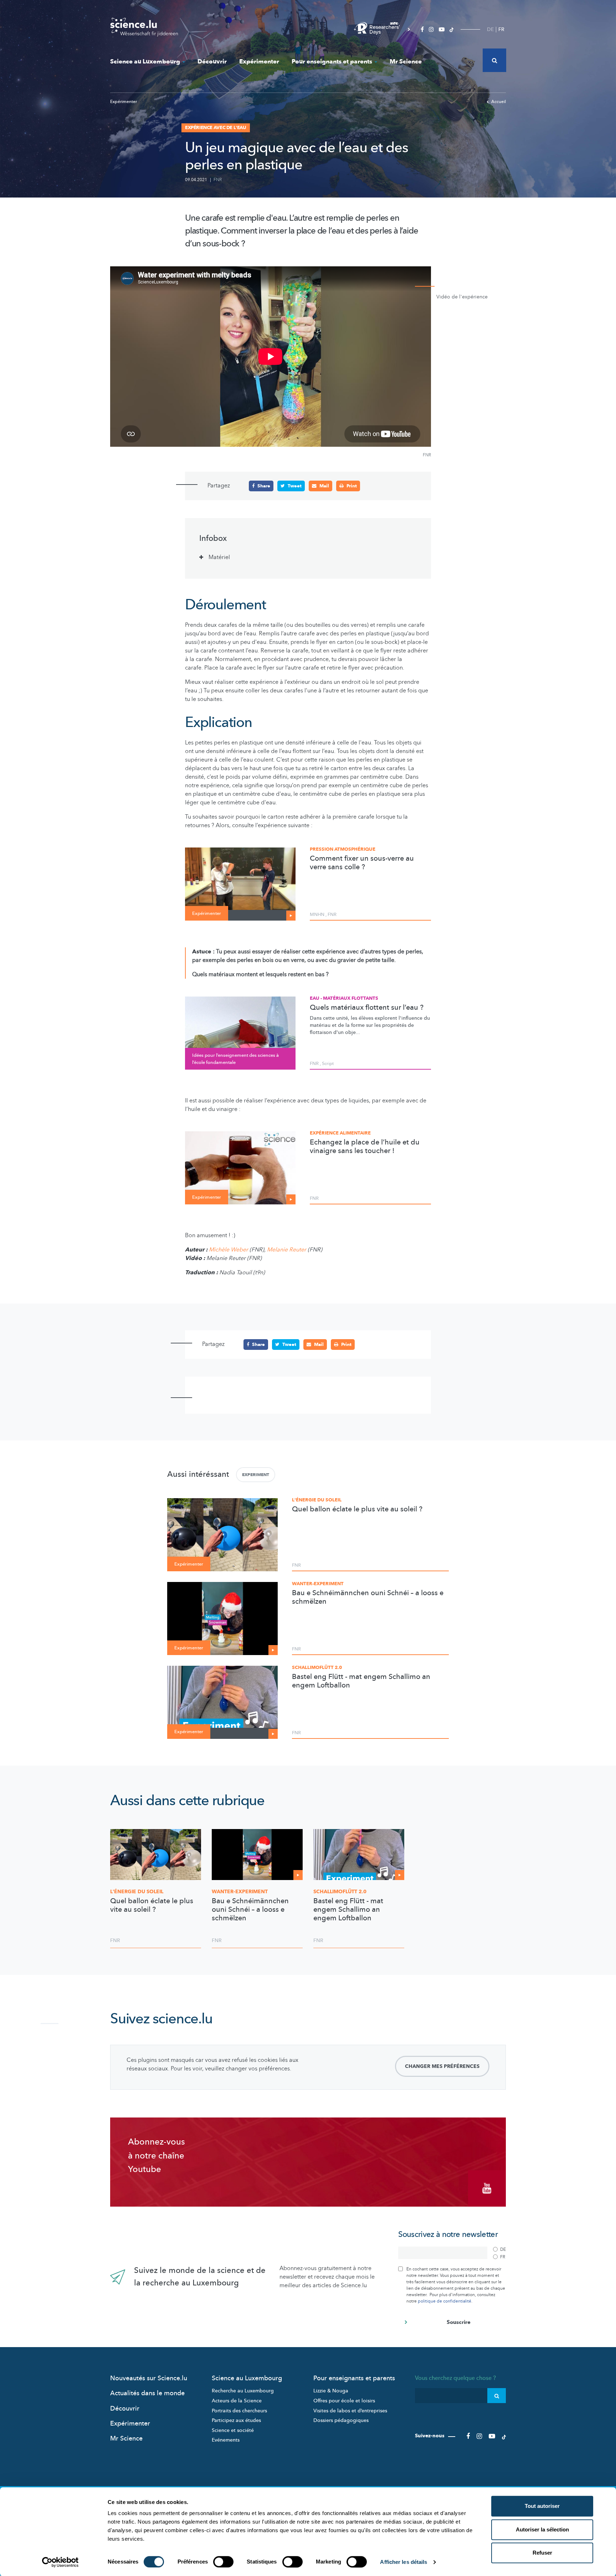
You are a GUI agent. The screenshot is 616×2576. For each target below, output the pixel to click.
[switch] (223, 2562)
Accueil (499, 102)
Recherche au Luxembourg (243, 2391)
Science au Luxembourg (145, 62)
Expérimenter (259, 62)
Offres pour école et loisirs (344, 2401)
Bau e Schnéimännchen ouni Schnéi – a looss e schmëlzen (368, 1597)
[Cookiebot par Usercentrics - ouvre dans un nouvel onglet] (60, 2562)
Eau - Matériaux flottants (344, 998)
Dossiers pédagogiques (341, 2420)
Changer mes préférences (442, 2066)
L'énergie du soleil (317, 1500)
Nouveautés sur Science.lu (149, 2378)
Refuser (542, 2553)
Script (328, 1064)
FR (501, 29)
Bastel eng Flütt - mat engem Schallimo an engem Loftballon (361, 1681)
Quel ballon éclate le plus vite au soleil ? (357, 1509)
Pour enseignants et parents (332, 62)
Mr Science (406, 62)
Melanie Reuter (287, 1250)
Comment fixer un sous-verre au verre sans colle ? (362, 863)
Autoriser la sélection (542, 2529)
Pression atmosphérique (343, 849)
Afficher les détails (404, 2562)
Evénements (226, 2440)
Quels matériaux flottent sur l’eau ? (367, 1008)
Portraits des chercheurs (239, 2411)
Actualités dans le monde (147, 2393)
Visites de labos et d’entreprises (350, 2411)
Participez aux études (236, 2420)
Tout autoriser (542, 2506)
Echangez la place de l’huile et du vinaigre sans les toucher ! (365, 1147)
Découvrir (212, 62)
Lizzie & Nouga (331, 2391)
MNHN (317, 915)
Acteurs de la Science (237, 2401)
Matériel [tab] (219, 557)
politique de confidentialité (445, 2301)
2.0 (340, 1892)
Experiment (256, 1475)
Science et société (233, 2430)
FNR (218, 180)
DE (490, 29)
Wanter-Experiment (318, 1584)
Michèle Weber (229, 1250)
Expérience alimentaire (340, 1133)
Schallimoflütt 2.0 (317, 1668)
